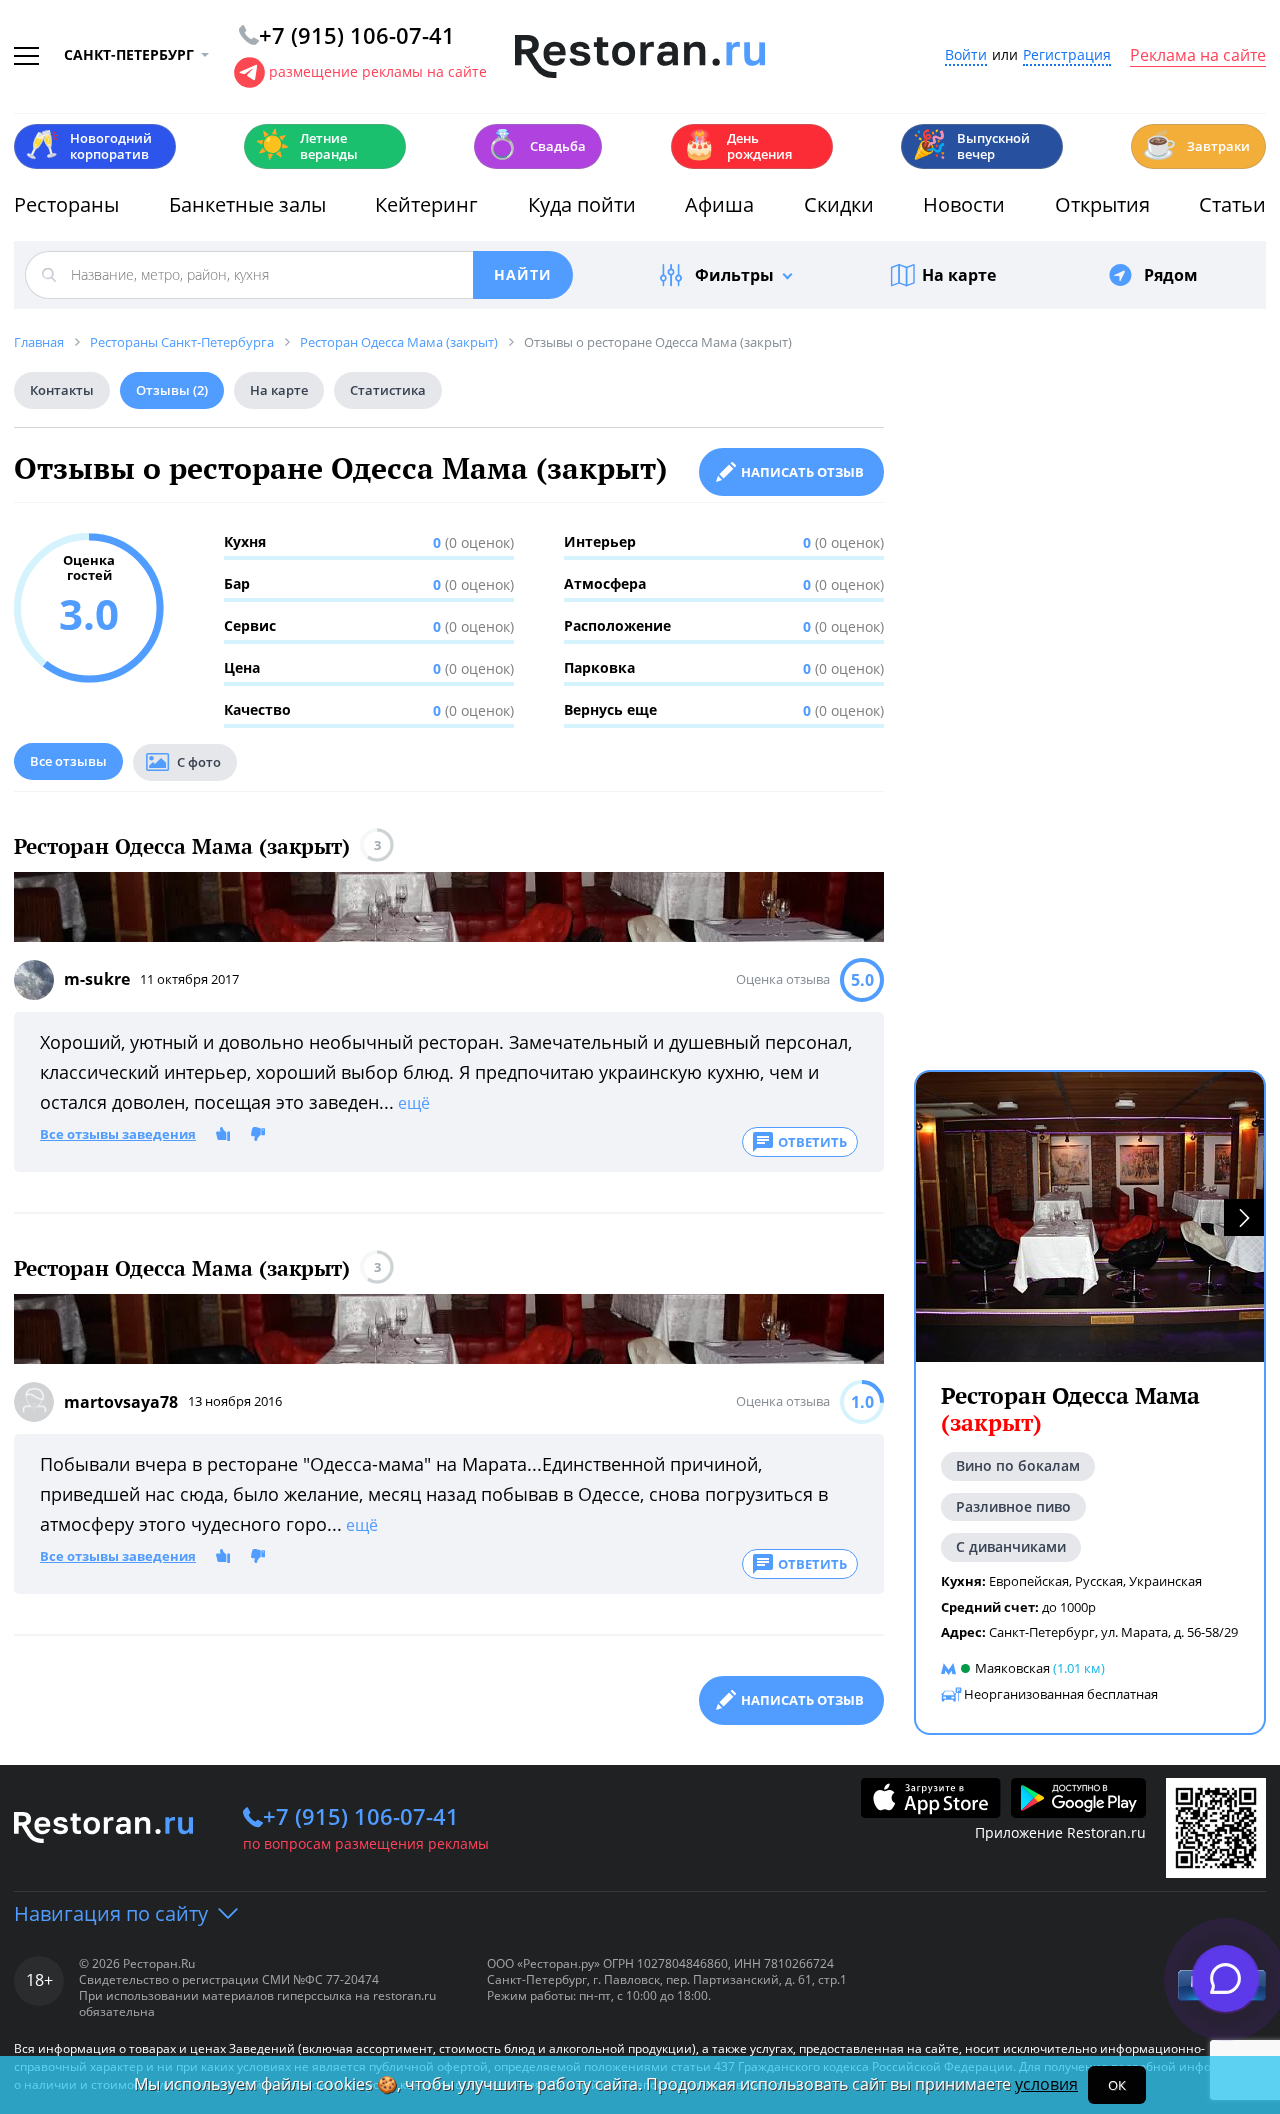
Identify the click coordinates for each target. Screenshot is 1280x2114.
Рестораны (66, 204)
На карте (959, 275)
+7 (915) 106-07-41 (361, 1816)
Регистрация (1067, 55)
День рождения (737, 146)
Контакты (62, 390)
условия (1046, 2084)
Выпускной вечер (971, 146)
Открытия (1102, 204)
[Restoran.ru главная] (640, 57)
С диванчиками (1011, 1546)
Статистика (388, 390)
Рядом (1171, 275)
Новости (964, 204)
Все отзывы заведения (118, 1135)
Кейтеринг (426, 204)
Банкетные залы (247, 204)
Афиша (719, 204)
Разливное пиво (1013, 1506)
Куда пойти (582, 204)
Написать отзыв (802, 472)
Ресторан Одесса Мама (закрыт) (182, 846)
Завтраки (1196, 144)
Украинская (1165, 1581)
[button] (1244, 1217)
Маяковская (1012, 1668)
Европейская (1029, 1581)
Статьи (1232, 204)
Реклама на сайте (1198, 56)
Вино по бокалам (1018, 1465)
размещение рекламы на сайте (378, 71)
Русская (1099, 1581)
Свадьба (535, 144)
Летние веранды (306, 146)
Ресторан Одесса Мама (1070, 1409)
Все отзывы (68, 761)
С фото (199, 762)
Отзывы (172, 390)
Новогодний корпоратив (88, 146)
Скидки (839, 204)
